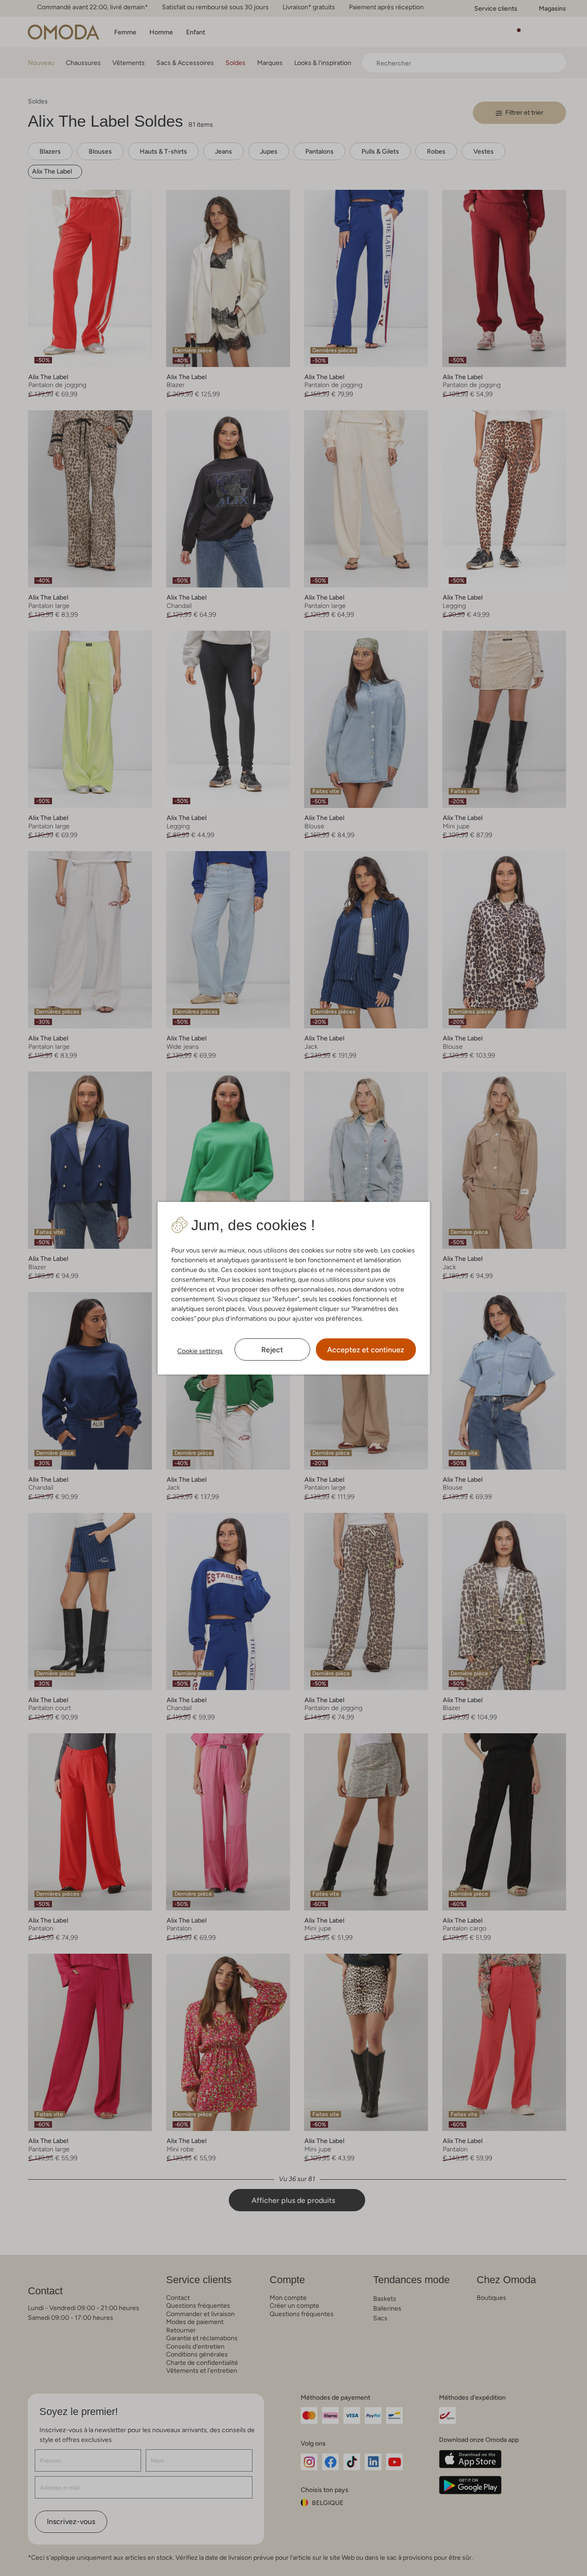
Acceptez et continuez (366, 1350)
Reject (272, 1350)
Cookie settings (200, 1351)
